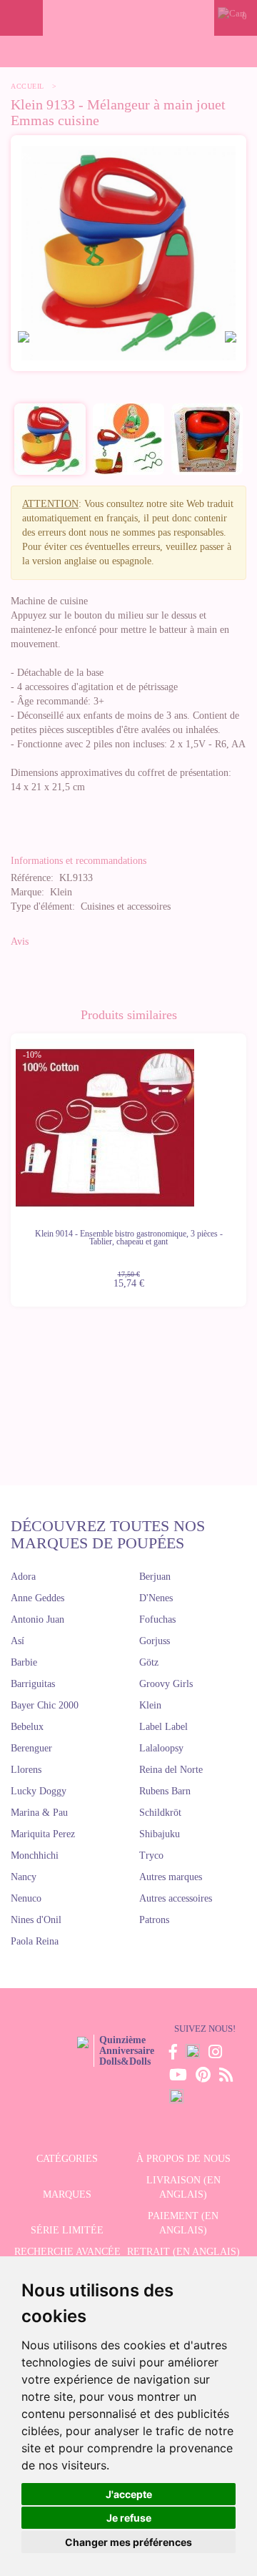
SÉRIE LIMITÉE (67, 2230)
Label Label (163, 1727)
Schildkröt (160, 1813)
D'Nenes (156, 1598)
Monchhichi (35, 1855)
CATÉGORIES (67, 2159)
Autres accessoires (176, 1898)
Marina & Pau (39, 1813)
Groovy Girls (166, 1684)
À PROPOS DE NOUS (183, 2159)
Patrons (154, 1920)
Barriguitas (33, 1684)
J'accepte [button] (129, 2494)
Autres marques (171, 1877)
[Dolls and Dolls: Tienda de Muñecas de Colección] (128, 18)
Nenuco (26, 1898)
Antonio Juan (37, 1619)
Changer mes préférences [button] (128, 2542)
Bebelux (27, 1727)
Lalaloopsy (161, 1748)
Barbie (24, 1662)
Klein (150, 1705)
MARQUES (67, 2194)
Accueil (27, 86)
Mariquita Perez (43, 1834)
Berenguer (31, 1748)
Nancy (24, 1877)
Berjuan (155, 1577)
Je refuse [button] (129, 2518)
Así (17, 1641)
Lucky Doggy (39, 1791)
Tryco (151, 1855)
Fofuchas (157, 1619)
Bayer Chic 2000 (45, 1705)
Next (246, 1161)
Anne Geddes (37, 1598)
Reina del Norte (171, 1770)
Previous (11, 1161)
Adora (23, 1577)
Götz (149, 1662)
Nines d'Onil (36, 1920)
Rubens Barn (165, 1791)
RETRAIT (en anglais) (183, 2252)
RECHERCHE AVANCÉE (67, 2252)
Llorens (26, 1770)
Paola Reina (35, 1941)
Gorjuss (155, 1641)
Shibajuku (160, 1834)
